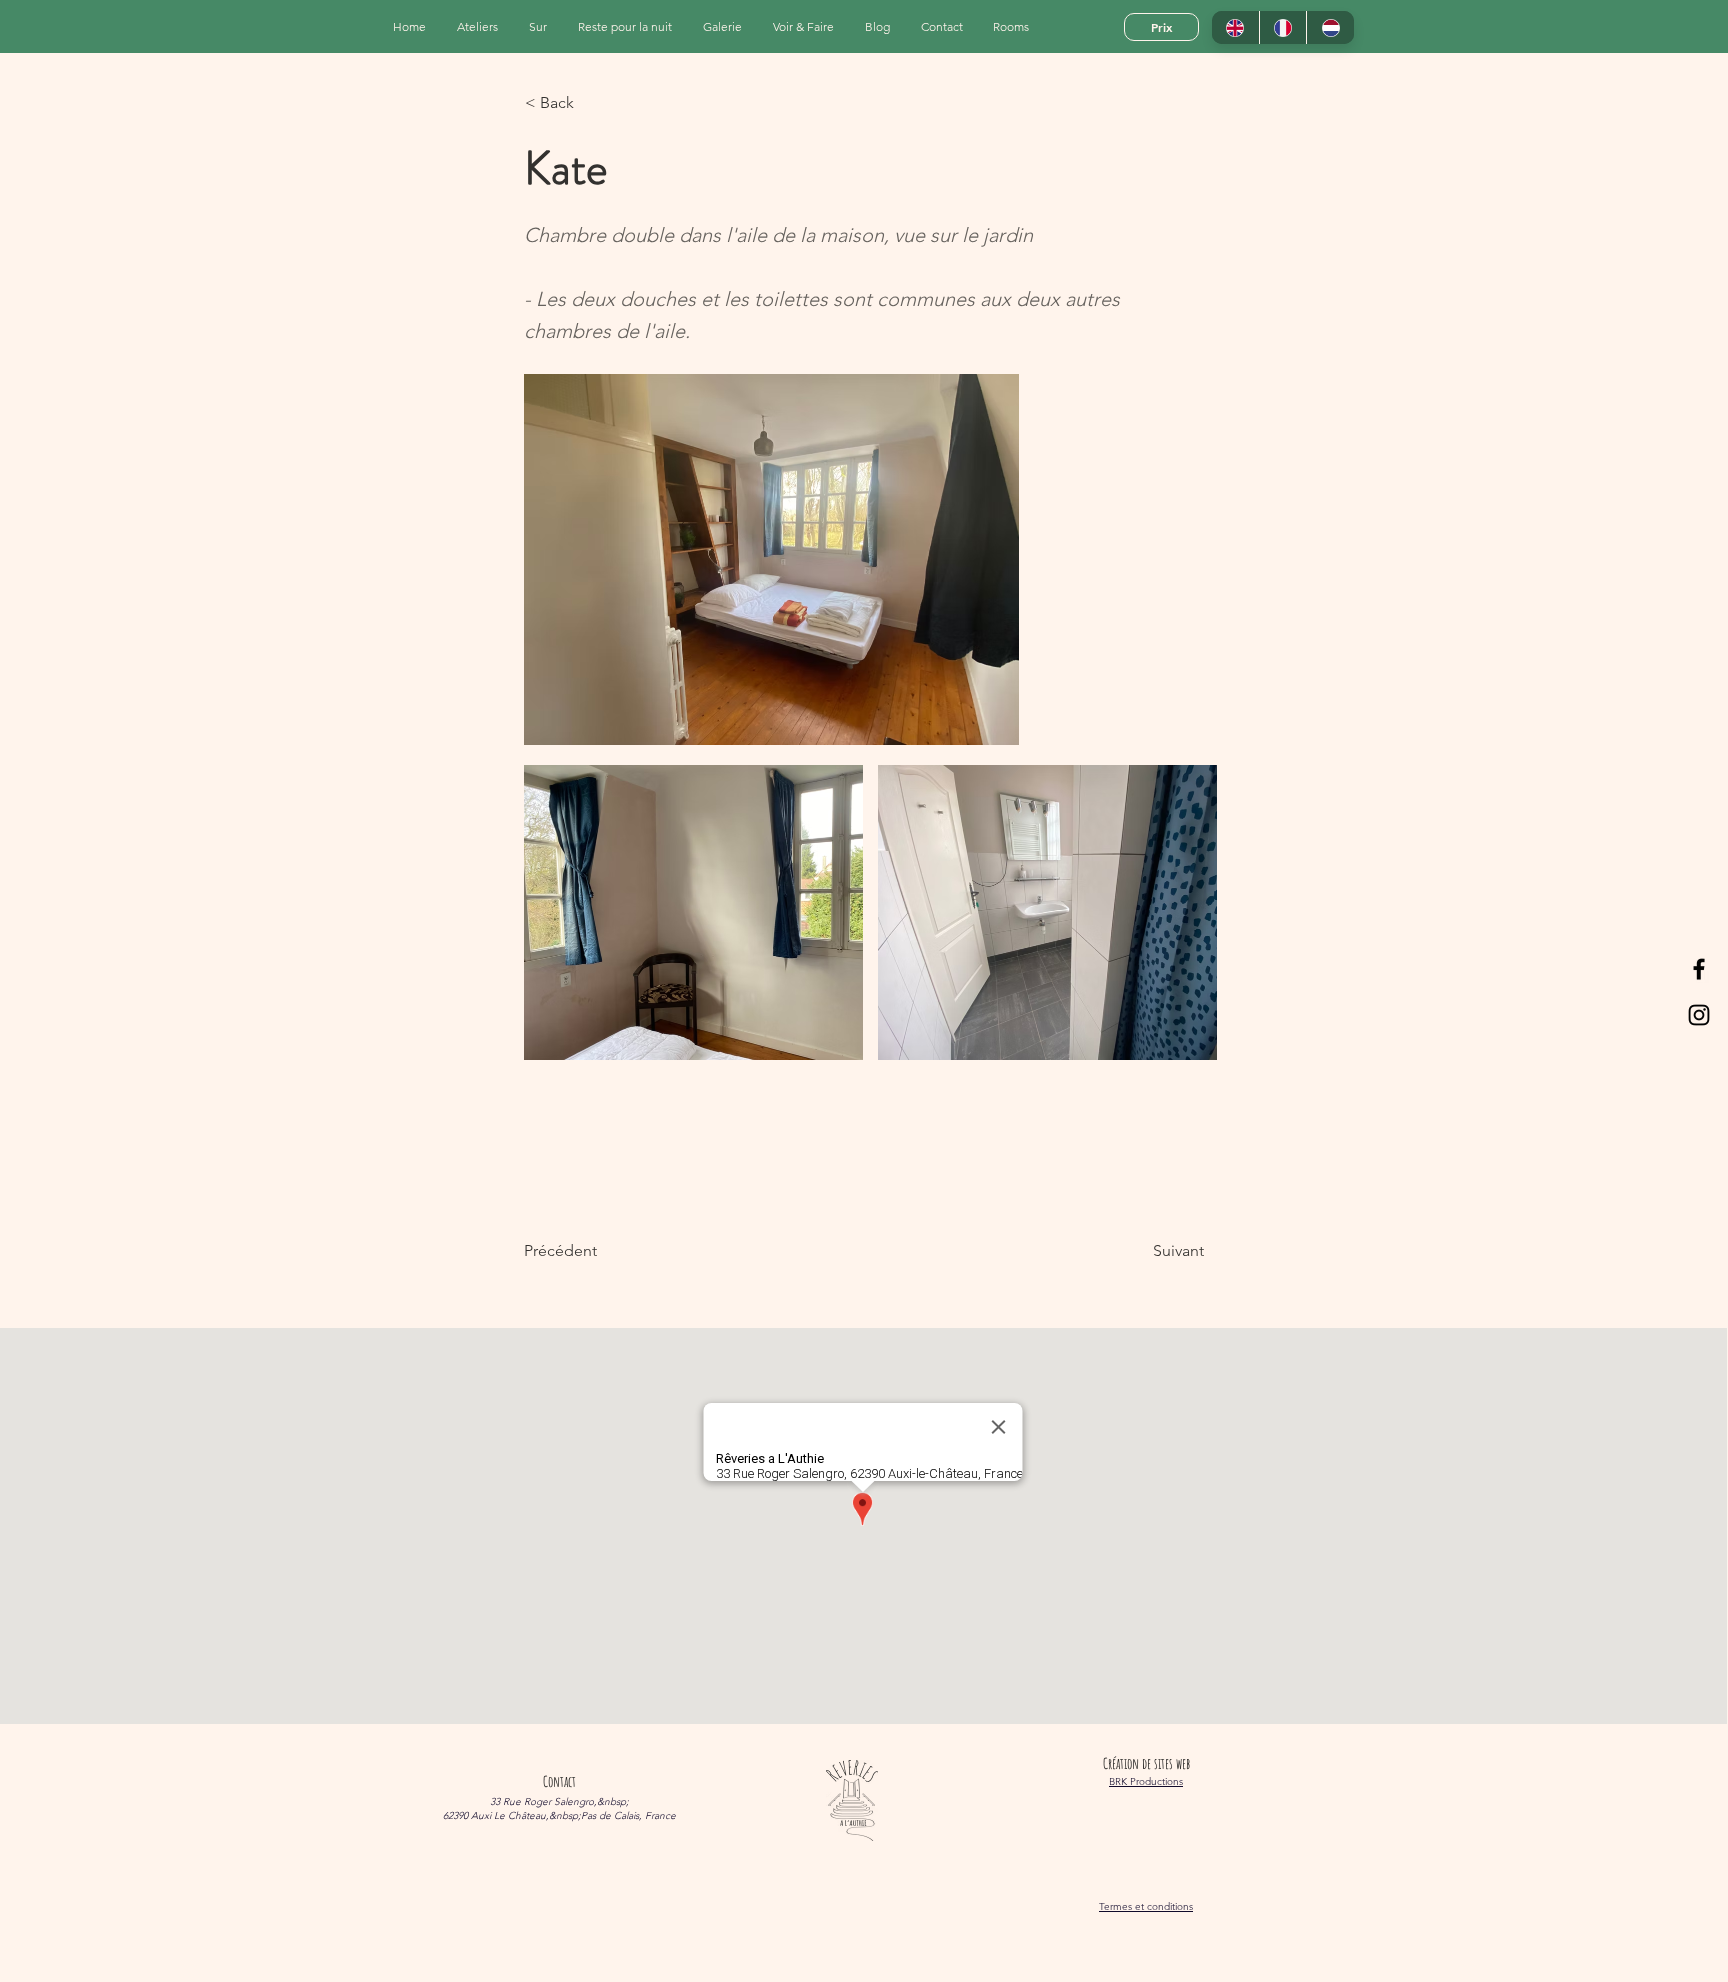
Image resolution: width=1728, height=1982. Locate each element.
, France (657, 1815)
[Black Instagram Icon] (1699, 1015)
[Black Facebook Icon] (1699, 969)
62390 (455, 1815)
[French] (1283, 27)
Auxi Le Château (508, 1815)
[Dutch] (1330, 27)
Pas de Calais (610, 1815)
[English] (1235, 27)
